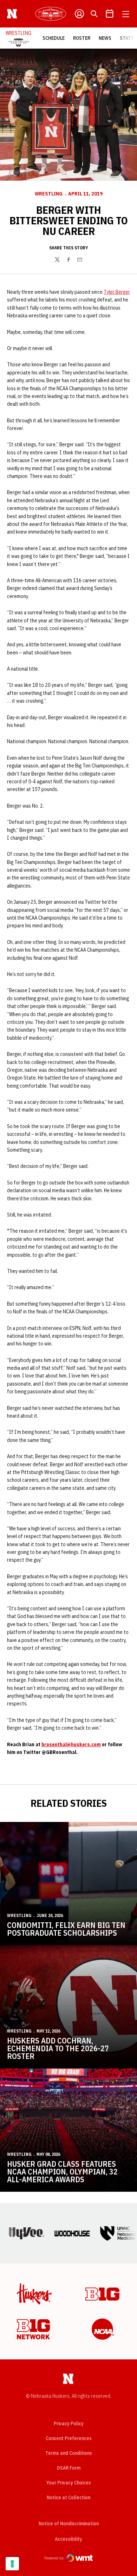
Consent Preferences (69, 2438)
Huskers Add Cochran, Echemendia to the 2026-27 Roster (58, 2048)
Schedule (54, 38)
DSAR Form (69, 2468)
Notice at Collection (68, 2497)
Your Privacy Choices (69, 2483)
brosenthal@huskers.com (71, 1744)
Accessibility (68, 2539)
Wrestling (49, 194)
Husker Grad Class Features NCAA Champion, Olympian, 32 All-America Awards (62, 2171)
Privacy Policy (69, 2423)
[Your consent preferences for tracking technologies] (12, 2564)
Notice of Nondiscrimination (69, 2524)
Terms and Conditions (69, 2453)
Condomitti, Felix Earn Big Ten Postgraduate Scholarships (66, 1929)
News (105, 38)
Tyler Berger (117, 292)
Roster (82, 38)
